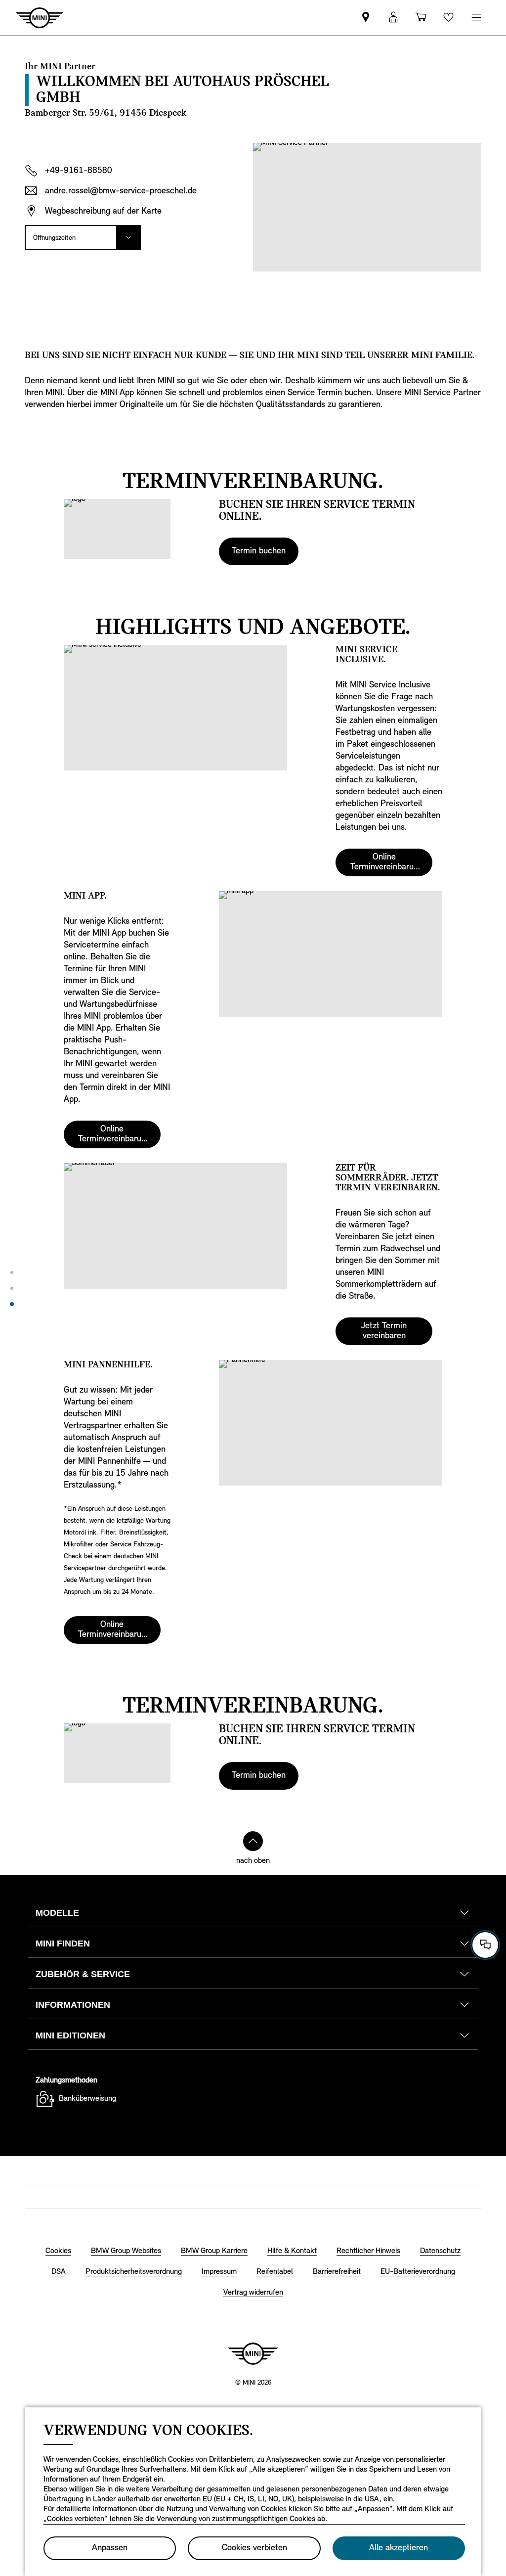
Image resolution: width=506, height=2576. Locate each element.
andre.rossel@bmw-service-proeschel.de (121, 191)
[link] (366, 18)
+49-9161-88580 (79, 171)
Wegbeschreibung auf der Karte (103, 212)
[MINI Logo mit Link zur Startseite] (253, 2353)
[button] (393, 18)
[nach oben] (253, 1841)
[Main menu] (476, 18)
